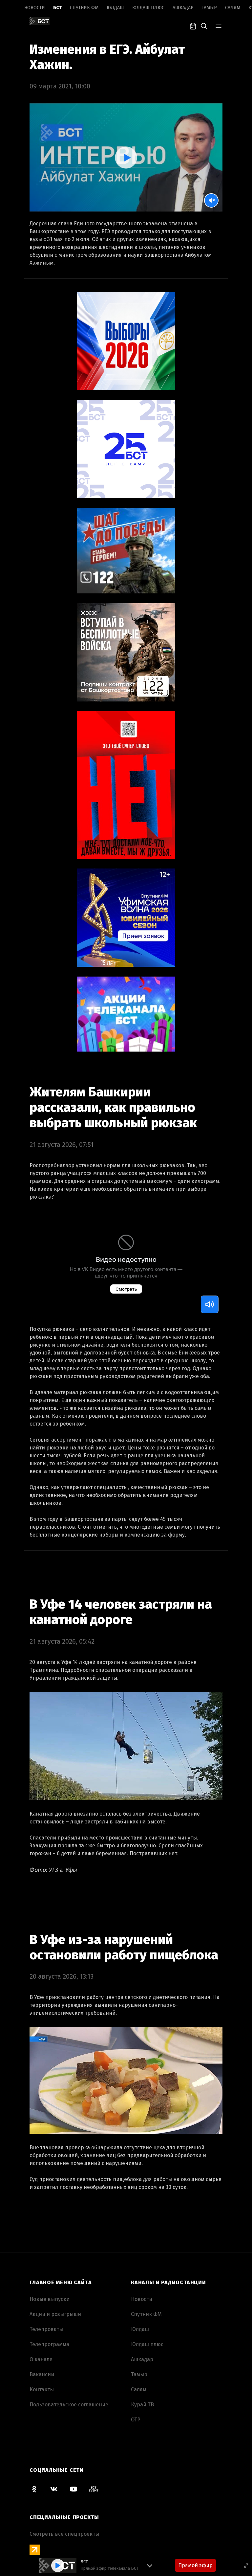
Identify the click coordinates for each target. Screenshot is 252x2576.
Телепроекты (46, 2329)
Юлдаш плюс (148, 8)
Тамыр (209, 8)
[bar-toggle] (219, 26)
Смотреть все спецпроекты (64, 2534)
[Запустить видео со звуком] (126, 158)
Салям (233, 8)
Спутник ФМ (84, 8)
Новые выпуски (50, 2299)
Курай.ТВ (142, 2405)
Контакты (42, 2389)
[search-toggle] (204, 26)
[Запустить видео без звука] (211, 200)
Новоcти (35, 8)
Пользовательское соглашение (69, 2405)
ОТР (136, 2420)
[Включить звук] (210, 1304)
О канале (41, 2359)
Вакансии (42, 2374)
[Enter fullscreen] (246, 2566)
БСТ (57, 8)
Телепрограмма (49, 2344)
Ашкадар (183, 8)
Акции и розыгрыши (55, 2314)
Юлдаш (115, 8)
